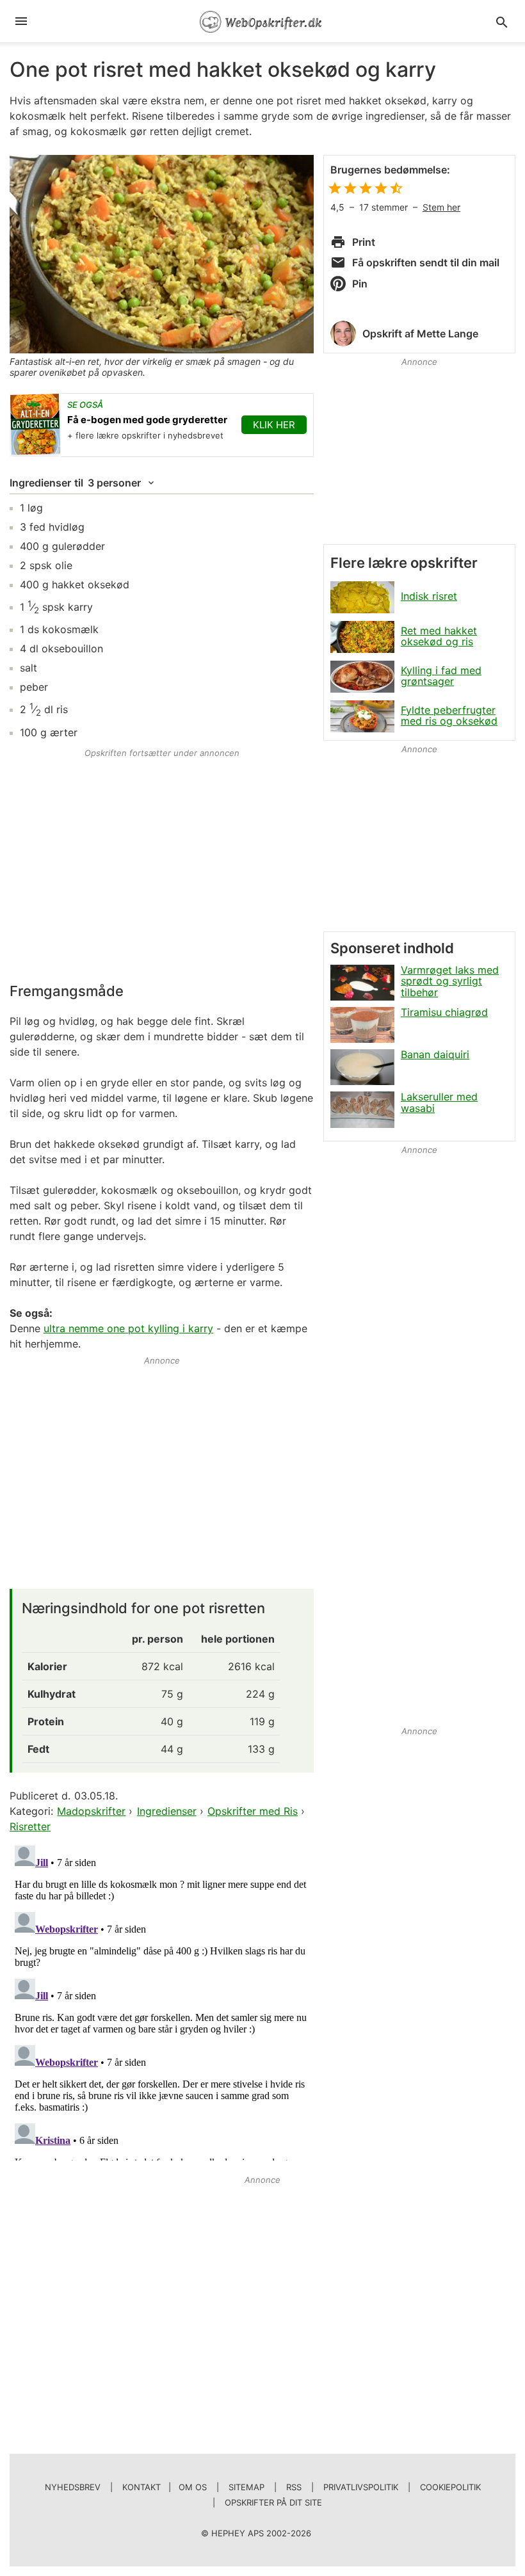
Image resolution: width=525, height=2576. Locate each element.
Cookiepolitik (450, 2487)
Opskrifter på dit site (273, 2502)
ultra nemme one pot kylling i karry (128, 1328)
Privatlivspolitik (361, 2487)
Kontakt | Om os (165, 2487)
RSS (294, 2487)
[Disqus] (162, 2000)
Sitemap (246, 2487)
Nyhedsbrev (73, 2487)
